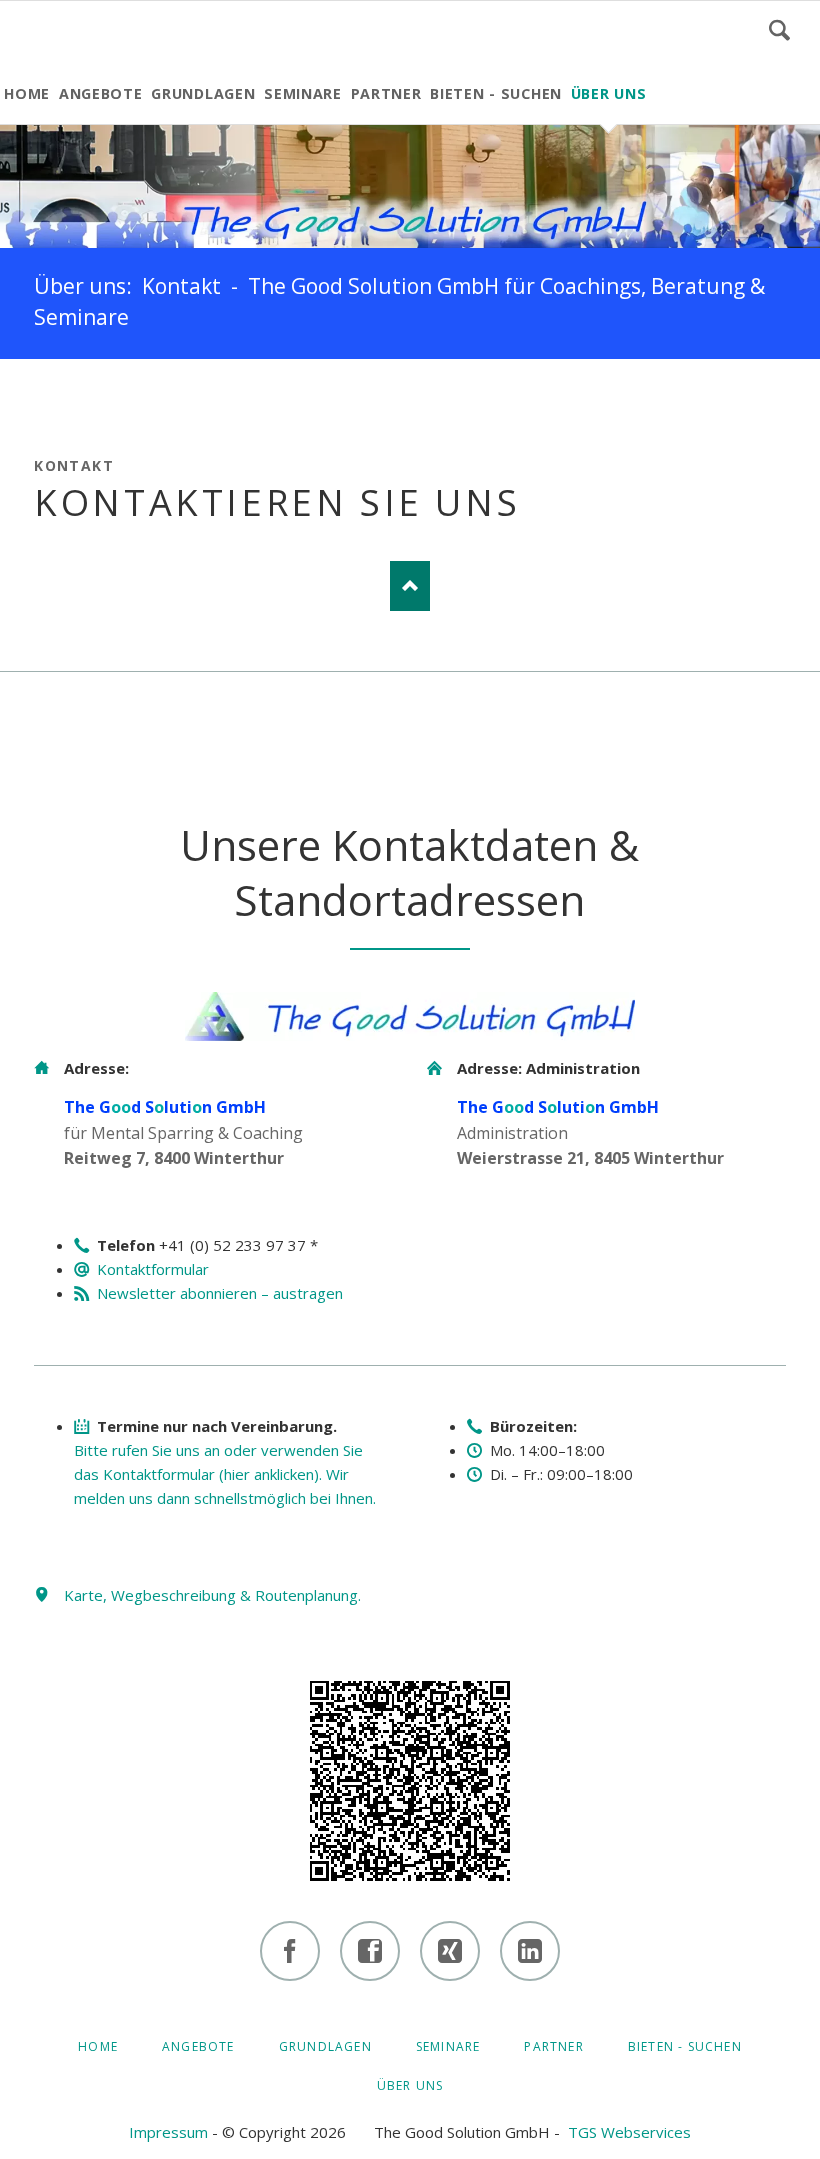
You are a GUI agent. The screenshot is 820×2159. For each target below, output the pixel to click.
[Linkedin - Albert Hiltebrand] (530, 1951)
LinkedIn (90, 399)
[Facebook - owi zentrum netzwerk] (370, 1951)
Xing (130, 399)
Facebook (50, 399)
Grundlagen (325, 2046)
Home (98, 2046)
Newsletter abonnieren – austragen (220, 1293)
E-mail (170, 399)
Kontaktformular (153, 1269)
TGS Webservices (629, 2132)
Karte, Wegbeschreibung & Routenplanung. (212, 1595)
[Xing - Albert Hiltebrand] (450, 1951)
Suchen (779, 30)
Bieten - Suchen (685, 2046)
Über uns (410, 2085)
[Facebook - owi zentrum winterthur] (290, 1951)
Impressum (168, 2132)
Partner (553, 2046)
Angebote (198, 2046)
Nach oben (410, 586)
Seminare (448, 2046)
